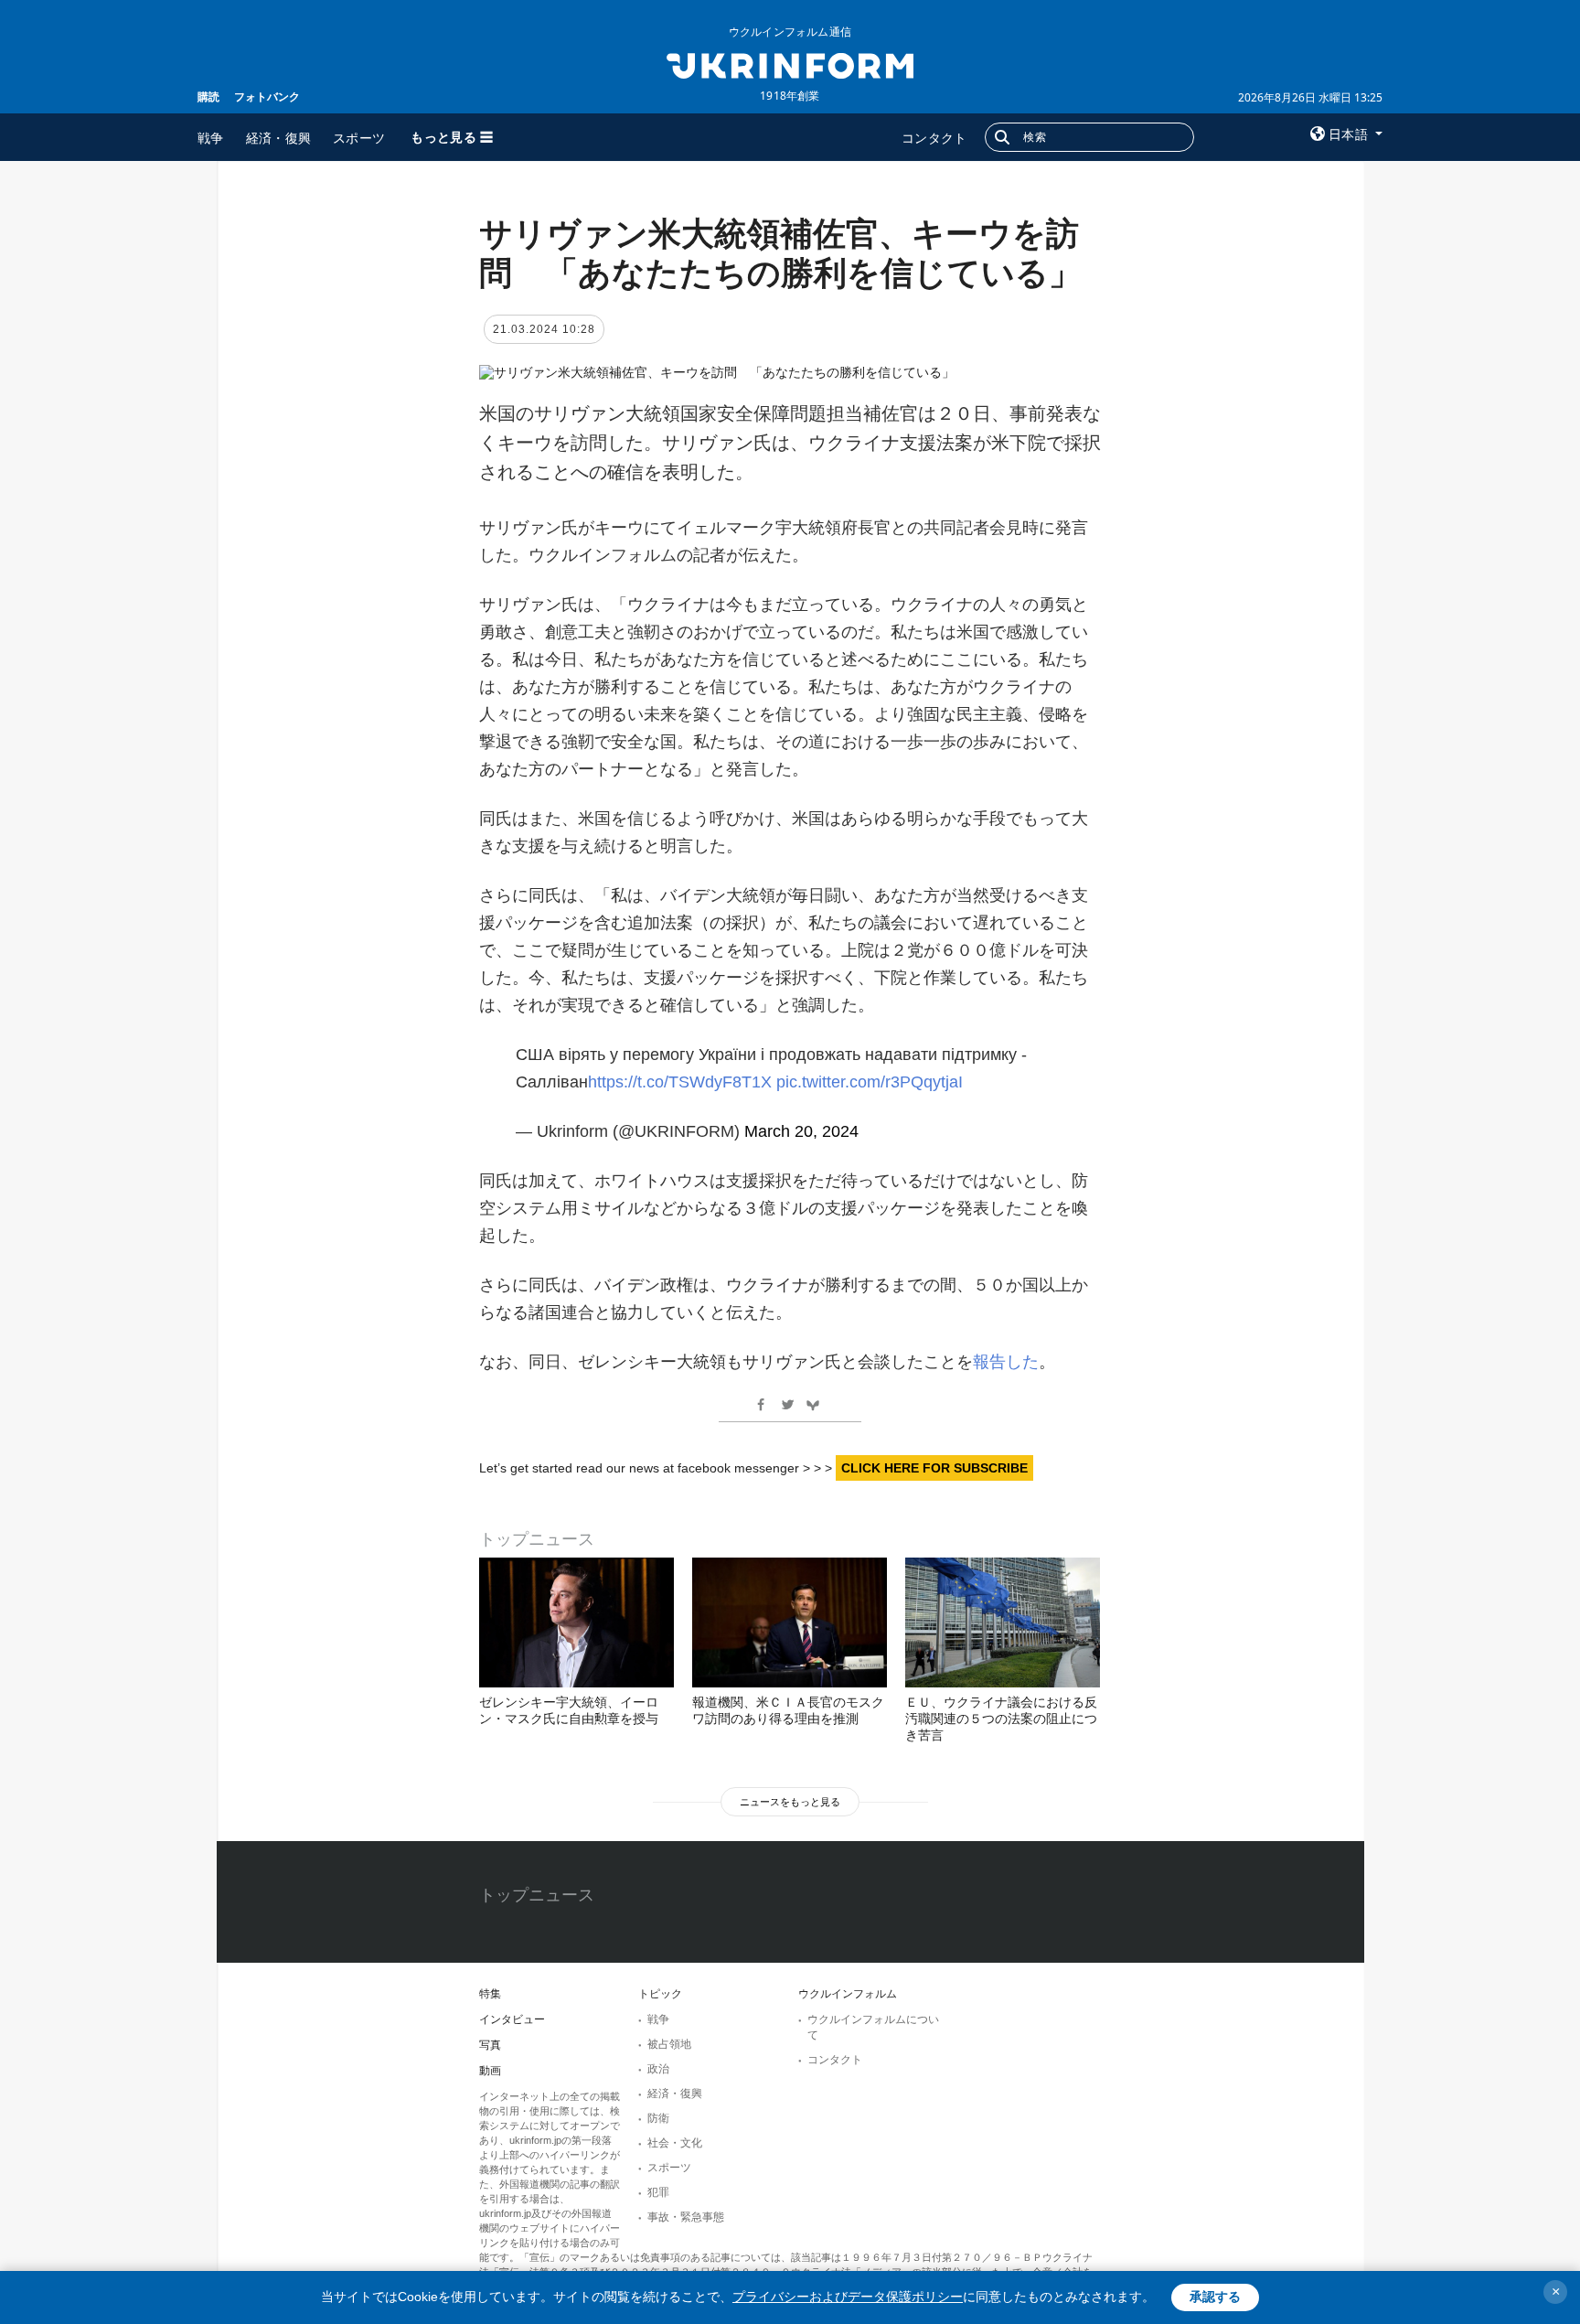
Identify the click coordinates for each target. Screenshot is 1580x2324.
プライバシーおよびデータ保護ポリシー (848, 2297)
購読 (208, 96)
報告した (1006, 1362)
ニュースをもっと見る (790, 1802)
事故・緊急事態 (686, 2217)
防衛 (658, 2118)
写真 (490, 2045)
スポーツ (359, 138)
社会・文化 (675, 2143)
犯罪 (658, 2192)
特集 (490, 1994)
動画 (490, 2071)
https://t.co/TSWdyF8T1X (680, 1082)
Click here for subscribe (934, 1468)
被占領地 (669, 2044)
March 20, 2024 (801, 1131)
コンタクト (934, 138)
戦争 (211, 138)
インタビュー (512, 2019)
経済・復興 (279, 138)
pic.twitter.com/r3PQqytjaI (870, 1082)
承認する (1215, 2297)
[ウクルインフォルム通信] (790, 64)
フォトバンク (267, 96)
